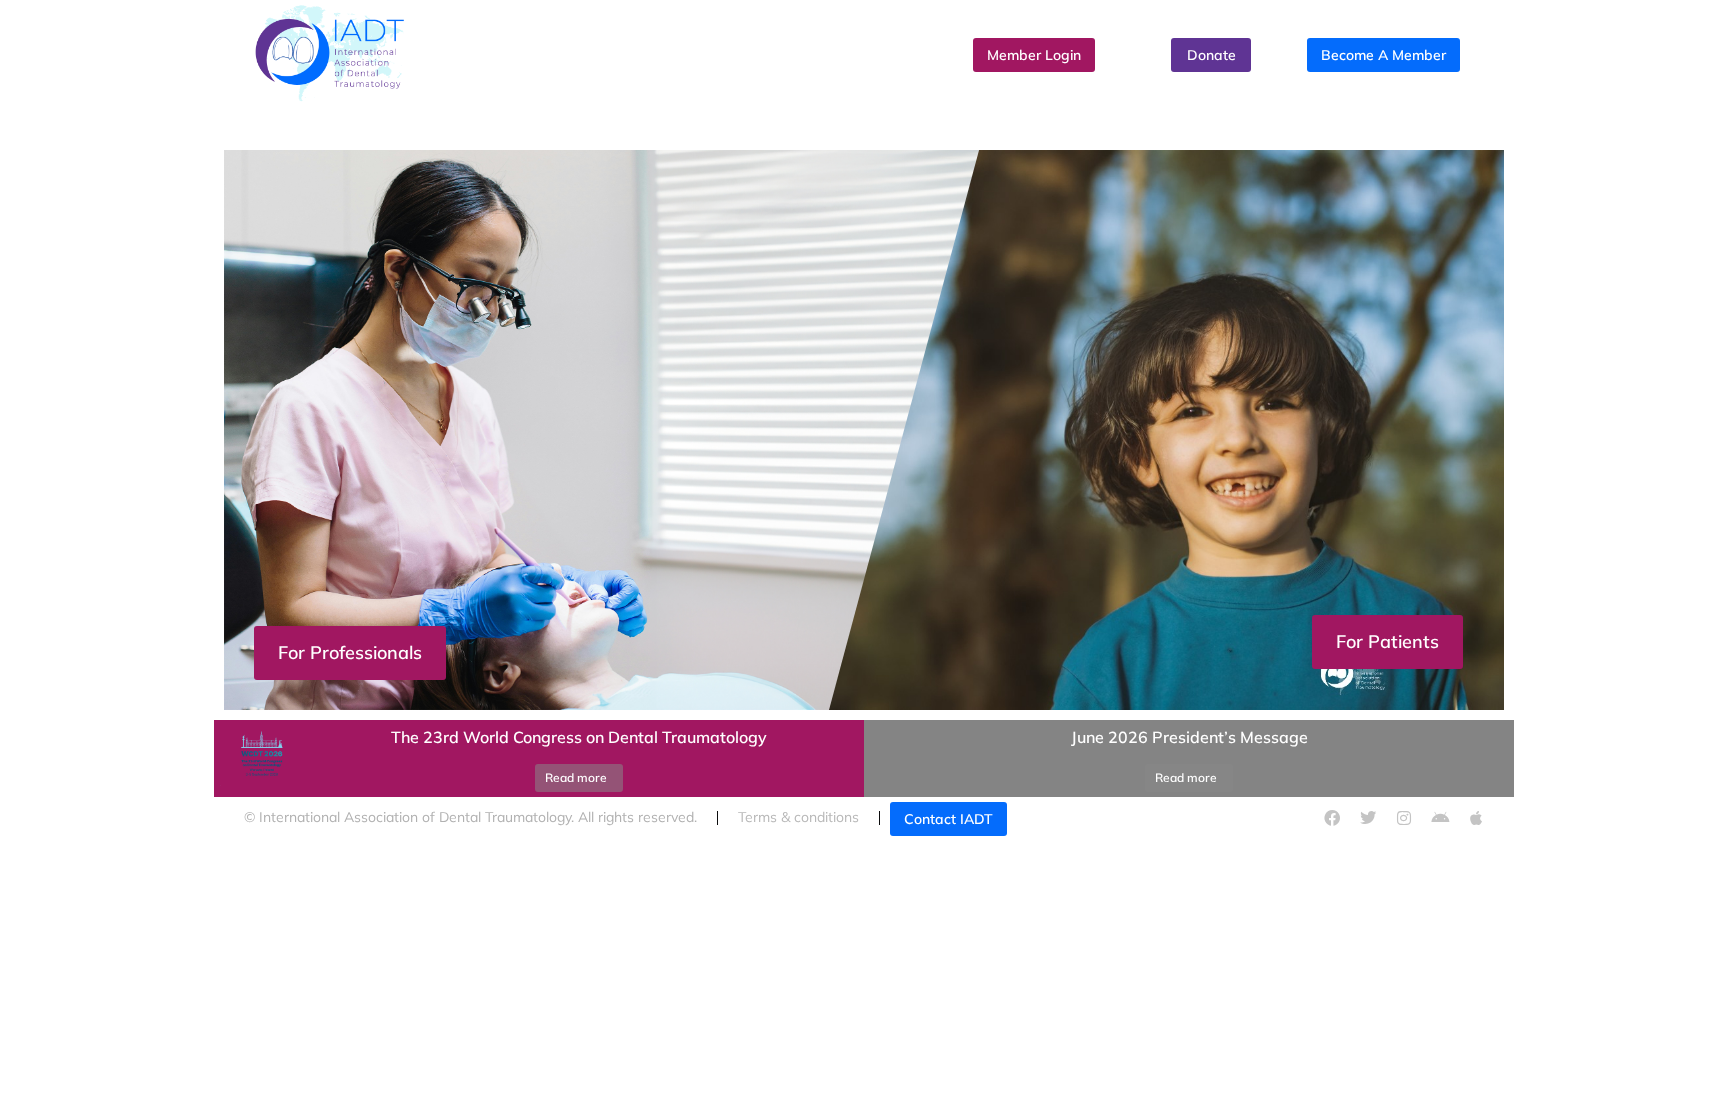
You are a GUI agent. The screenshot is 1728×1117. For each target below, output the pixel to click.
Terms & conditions (798, 817)
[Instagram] (1404, 818)
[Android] (1440, 818)
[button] (864, 715)
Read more (576, 777)
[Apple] (1476, 818)
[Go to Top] (1693, 1082)
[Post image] (259, 759)
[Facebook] (1332, 818)
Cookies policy (1123, 817)
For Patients (1387, 641)
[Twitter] (1368, 818)
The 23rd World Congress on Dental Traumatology (579, 737)
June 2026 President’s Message (1189, 737)
